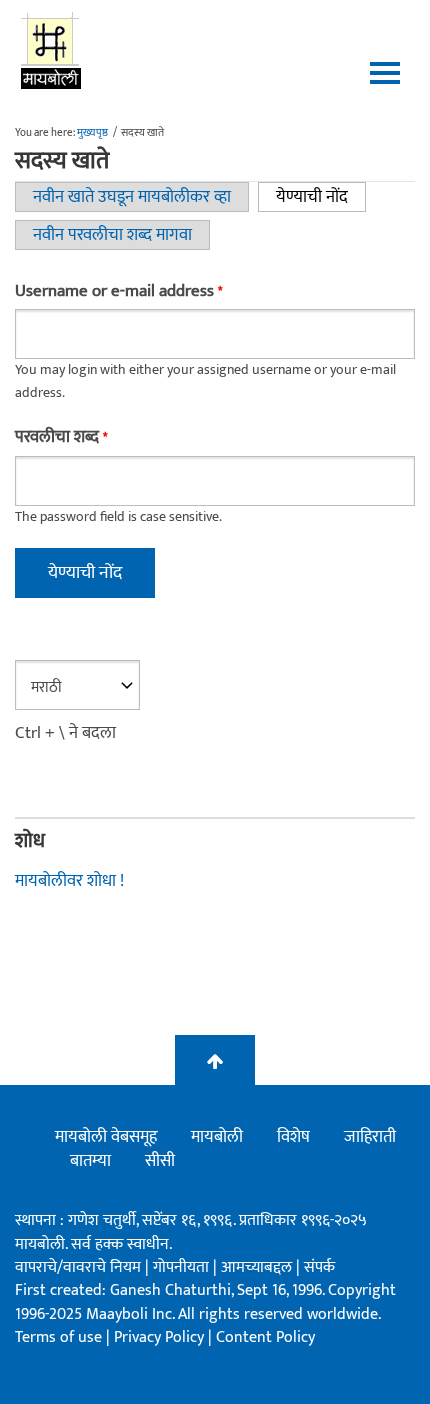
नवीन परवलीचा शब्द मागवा (112, 235)
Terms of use (58, 1337)
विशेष (293, 1137)
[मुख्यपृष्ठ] (51, 50)
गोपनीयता (183, 1267)
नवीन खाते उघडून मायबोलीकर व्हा (132, 197)
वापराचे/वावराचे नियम (78, 1267)
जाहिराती (370, 1137)
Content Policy (265, 1337)
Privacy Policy (161, 1337)
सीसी (160, 1161)
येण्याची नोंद (321, 197)
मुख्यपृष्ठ (92, 133)
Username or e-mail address (118, 291)
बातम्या (90, 1161)
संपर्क (319, 1267)
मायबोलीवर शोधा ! (69, 881)
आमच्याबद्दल (258, 1267)
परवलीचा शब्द (61, 437)
